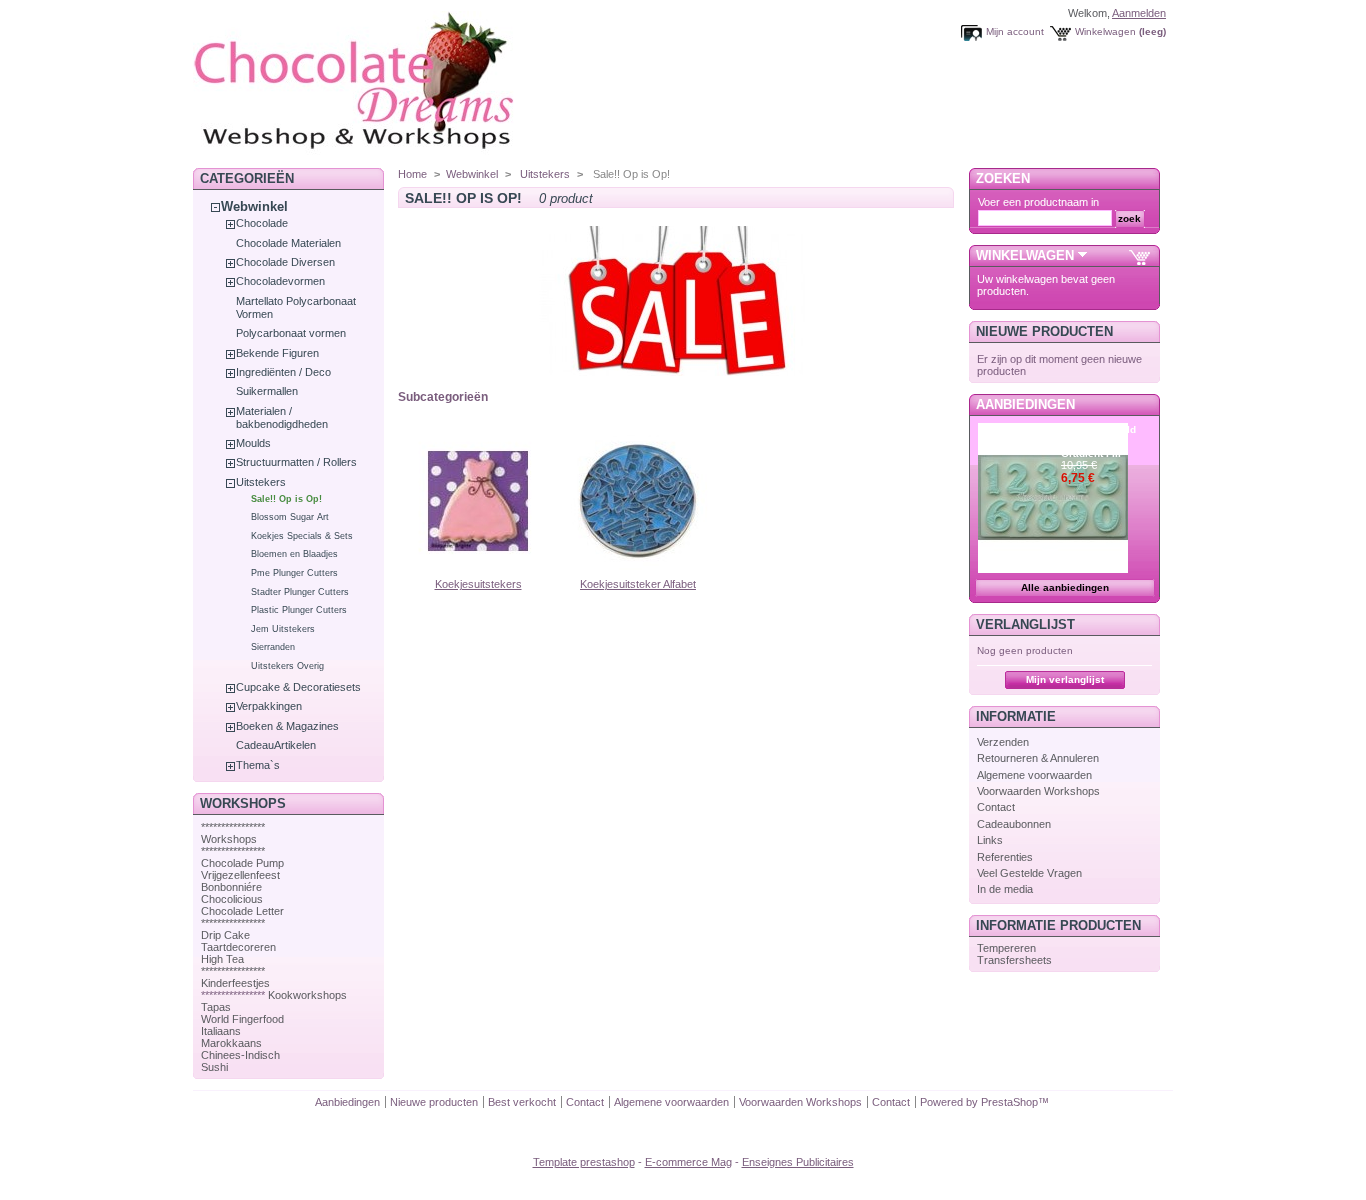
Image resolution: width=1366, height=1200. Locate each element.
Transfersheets (1014, 960)
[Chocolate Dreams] (393, 154)
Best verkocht (522, 1102)
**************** (233, 827)
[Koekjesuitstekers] (478, 572)
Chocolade (262, 223)
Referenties (1005, 857)
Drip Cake (225, 935)
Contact (996, 807)
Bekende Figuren (277, 353)
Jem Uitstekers (283, 629)
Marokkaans (231, 1043)
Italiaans (221, 1031)
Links (990, 840)
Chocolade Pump (242, 863)
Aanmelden (1139, 13)
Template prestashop (584, 1162)
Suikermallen (267, 391)
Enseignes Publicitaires (798, 1162)
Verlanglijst (1025, 624)
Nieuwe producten (1044, 331)
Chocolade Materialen (288, 243)
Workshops (229, 839)
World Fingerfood (242, 1019)
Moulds (253, 443)
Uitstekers (261, 482)
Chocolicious (232, 899)
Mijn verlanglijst (1065, 679)
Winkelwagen (1105, 31)
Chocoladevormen (280, 281)
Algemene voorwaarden (1034, 775)
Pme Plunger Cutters (294, 573)
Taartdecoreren (238, 947)
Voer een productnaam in (1038, 202)
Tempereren (1006, 948)
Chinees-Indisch (240, 1055)
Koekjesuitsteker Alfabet (638, 584)
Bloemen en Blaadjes (294, 554)
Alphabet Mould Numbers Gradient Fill (1098, 441)
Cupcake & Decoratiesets (298, 687)
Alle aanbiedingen (1065, 587)
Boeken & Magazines (287, 726)
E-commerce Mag (688, 1162)
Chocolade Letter (242, 911)
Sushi (214, 1067)
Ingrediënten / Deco (283, 372)
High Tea (222, 959)
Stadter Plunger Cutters (300, 592)
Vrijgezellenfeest (240, 875)
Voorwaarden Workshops (1038, 791)
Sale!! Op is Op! (286, 499)
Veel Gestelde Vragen (1029, 873)
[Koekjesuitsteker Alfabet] (638, 572)
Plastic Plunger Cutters (299, 610)
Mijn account (1015, 31)
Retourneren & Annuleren (1038, 758)
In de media (1005, 889)
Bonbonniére (231, 887)
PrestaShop (1009, 1102)
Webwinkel (254, 206)
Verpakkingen (269, 706)
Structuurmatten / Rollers (296, 462)
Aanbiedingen (1025, 404)
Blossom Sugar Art (290, 517)
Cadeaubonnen (1014, 824)
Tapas (216, 1007)
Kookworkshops (307, 995)
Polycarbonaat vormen (291, 333)
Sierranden (273, 647)
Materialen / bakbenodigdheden (282, 417)
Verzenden (1003, 742)
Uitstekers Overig (287, 666)
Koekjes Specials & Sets (302, 536)
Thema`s (258, 765)
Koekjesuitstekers (478, 584)
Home (412, 174)
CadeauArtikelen (276, 745)
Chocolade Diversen (285, 262)
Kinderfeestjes (235, 983)
